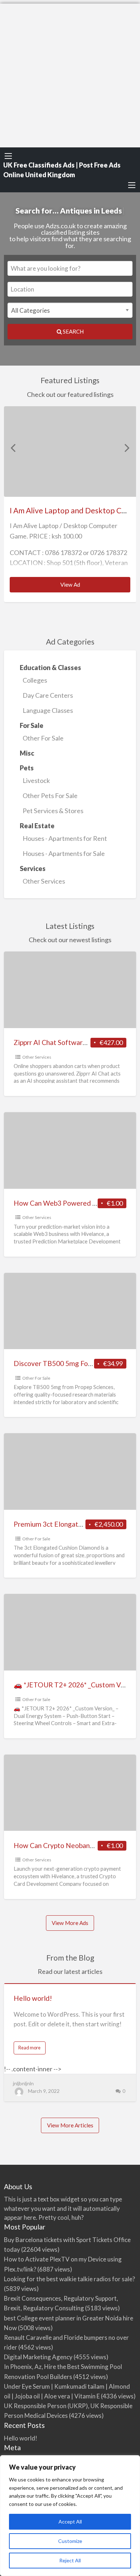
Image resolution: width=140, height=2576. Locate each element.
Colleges (35, 680)
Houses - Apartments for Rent (65, 838)
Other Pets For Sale (50, 796)
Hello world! (33, 1998)
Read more (32, 2049)
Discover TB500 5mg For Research (67, 1363)
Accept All (70, 2522)
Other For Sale (43, 738)
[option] (70, 504)
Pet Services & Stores (53, 811)
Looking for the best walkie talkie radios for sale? (69, 2279)
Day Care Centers (48, 695)
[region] (70, 2516)
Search (73, 331)
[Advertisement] (70, 74)
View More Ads (70, 1923)
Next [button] (127, 448)
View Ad (82, 587)
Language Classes (48, 710)
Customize (70, 2541)
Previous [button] (13, 448)
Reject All (70, 2560)
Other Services (44, 881)
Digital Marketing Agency (38, 2357)
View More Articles (70, 2125)
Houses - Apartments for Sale (64, 853)
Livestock (36, 780)
